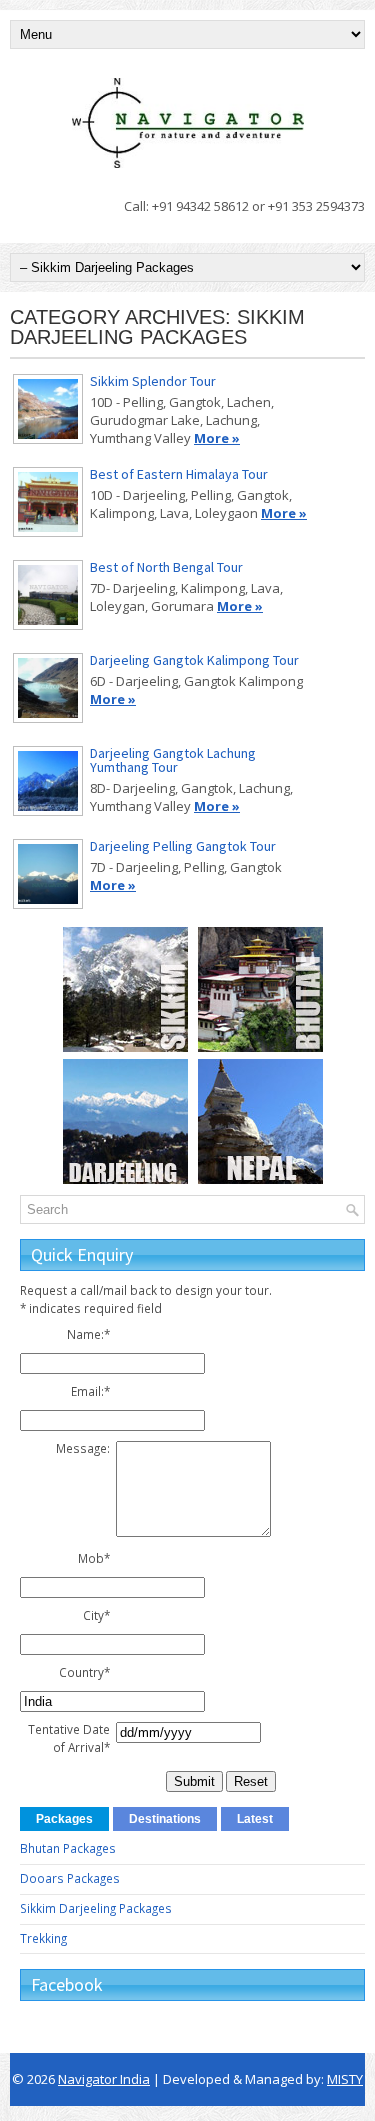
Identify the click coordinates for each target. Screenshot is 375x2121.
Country (84, 1672)
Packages (64, 1819)
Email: (90, 1391)
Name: (88, 1334)
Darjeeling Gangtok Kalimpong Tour (194, 660)
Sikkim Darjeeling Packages (96, 1908)
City (96, 1615)
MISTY (345, 2079)
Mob (94, 1558)
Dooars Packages (70, 1878)
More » (217, 438)
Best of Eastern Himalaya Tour (179, 474)
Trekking (43, 1938)
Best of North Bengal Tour (166, 567)
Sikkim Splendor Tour (153, 381)
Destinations (165, 1819)
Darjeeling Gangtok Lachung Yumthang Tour (173, 760)
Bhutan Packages (68, 1848)
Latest (255, 1819)
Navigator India (104, 2079)
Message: (83, 1448)
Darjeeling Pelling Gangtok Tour (183, 846)
